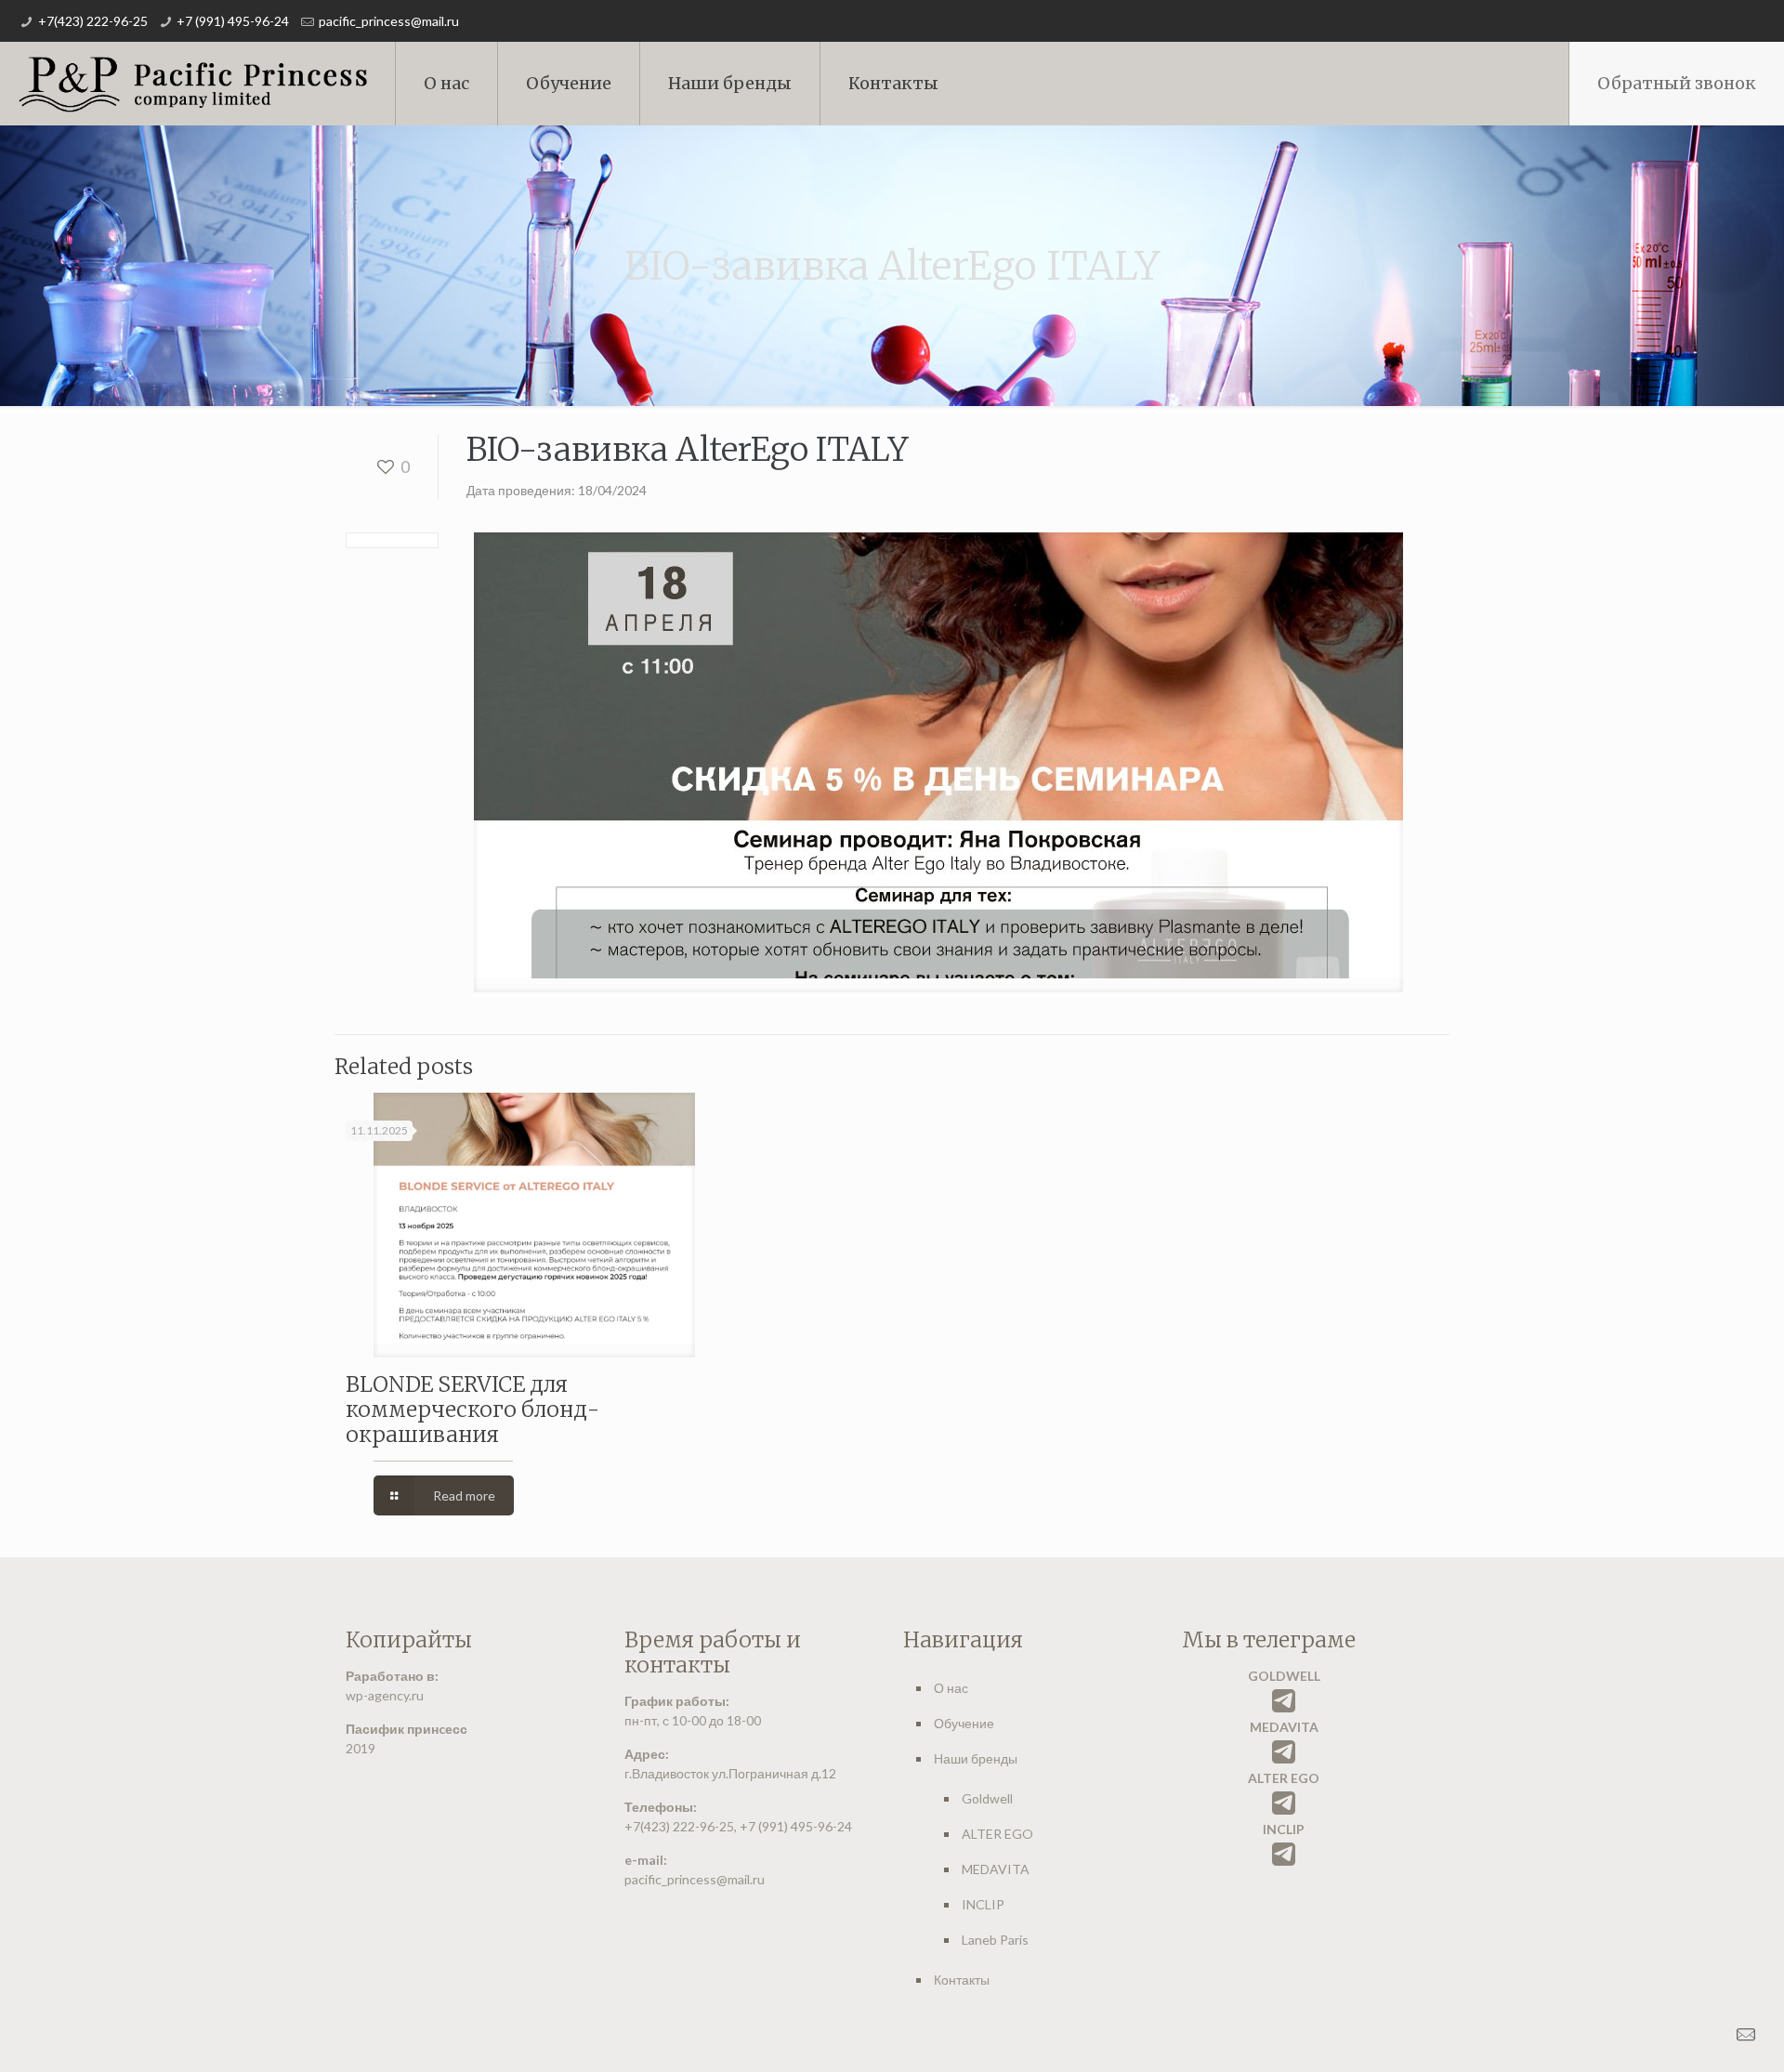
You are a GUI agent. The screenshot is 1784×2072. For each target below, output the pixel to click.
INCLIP (983, 1904)
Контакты (962, 1980)
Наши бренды (976, 1758)
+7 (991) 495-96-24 (233, 21)
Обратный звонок (1677, 83)
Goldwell (987, 1798)
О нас (951, 1688)
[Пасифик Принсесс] (193, 84)
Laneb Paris (995, 1940)
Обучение (964, 1723)
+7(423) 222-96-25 (93, 21)
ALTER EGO (997, 1834)
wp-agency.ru (385, 1695)
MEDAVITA (996, 1869)
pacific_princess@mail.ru (389, 21)
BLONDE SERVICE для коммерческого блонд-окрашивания (472, 1409)
